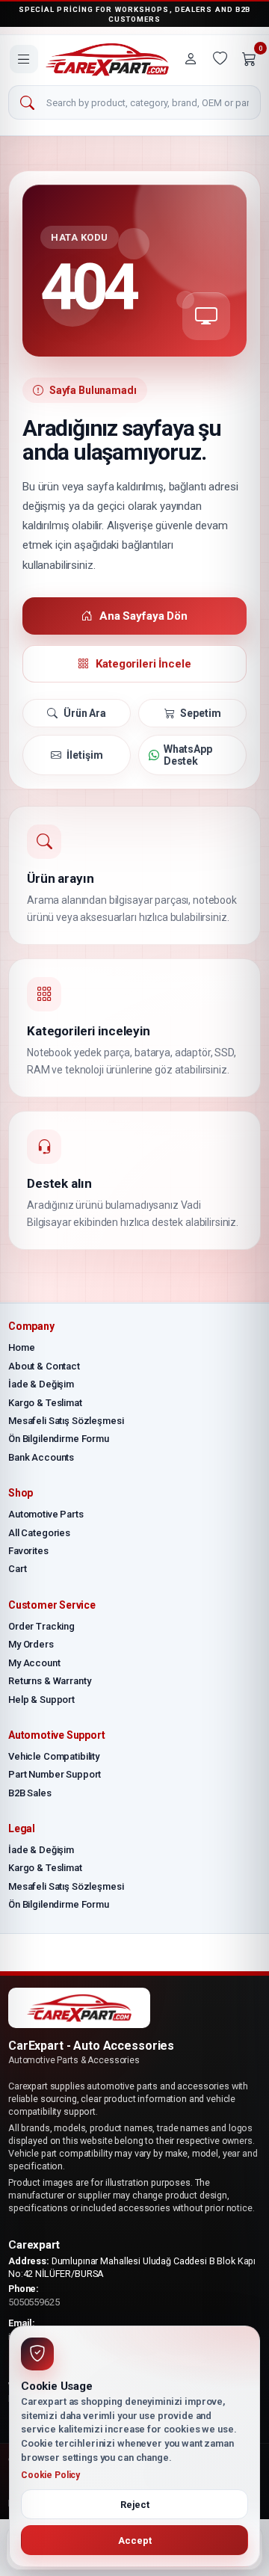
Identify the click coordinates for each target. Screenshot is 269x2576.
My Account (34, 1663)
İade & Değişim (41, 1384)
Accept (135, 2540)
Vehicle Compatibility (54, 1756)
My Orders (31, 1644)
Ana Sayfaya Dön (143, 616)
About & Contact (44, 1366)
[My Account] (191, 59)
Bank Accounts (41, 1457)
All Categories (39, 1533)
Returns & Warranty (49, 1681)
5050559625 (34, 2302)
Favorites (28, 1551)
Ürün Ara (85, 713)
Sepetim (200, 713)
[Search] (27, 103)
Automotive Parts (46, 1514)
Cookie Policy (50, 2475)
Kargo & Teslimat (45, 1403)
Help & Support (41, 1700)
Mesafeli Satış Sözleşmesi (66, 1421)
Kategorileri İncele (143, 664)
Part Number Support (55, 1774)
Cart (17, 1569)
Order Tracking (41, 1626)
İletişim (84, 755)
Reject (135, 2505)
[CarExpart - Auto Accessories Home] (107, 59)
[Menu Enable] (24, 59)
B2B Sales (30, 1793)
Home (21, 1347)
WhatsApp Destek (188, 755)
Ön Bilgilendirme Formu (59, 1439)
